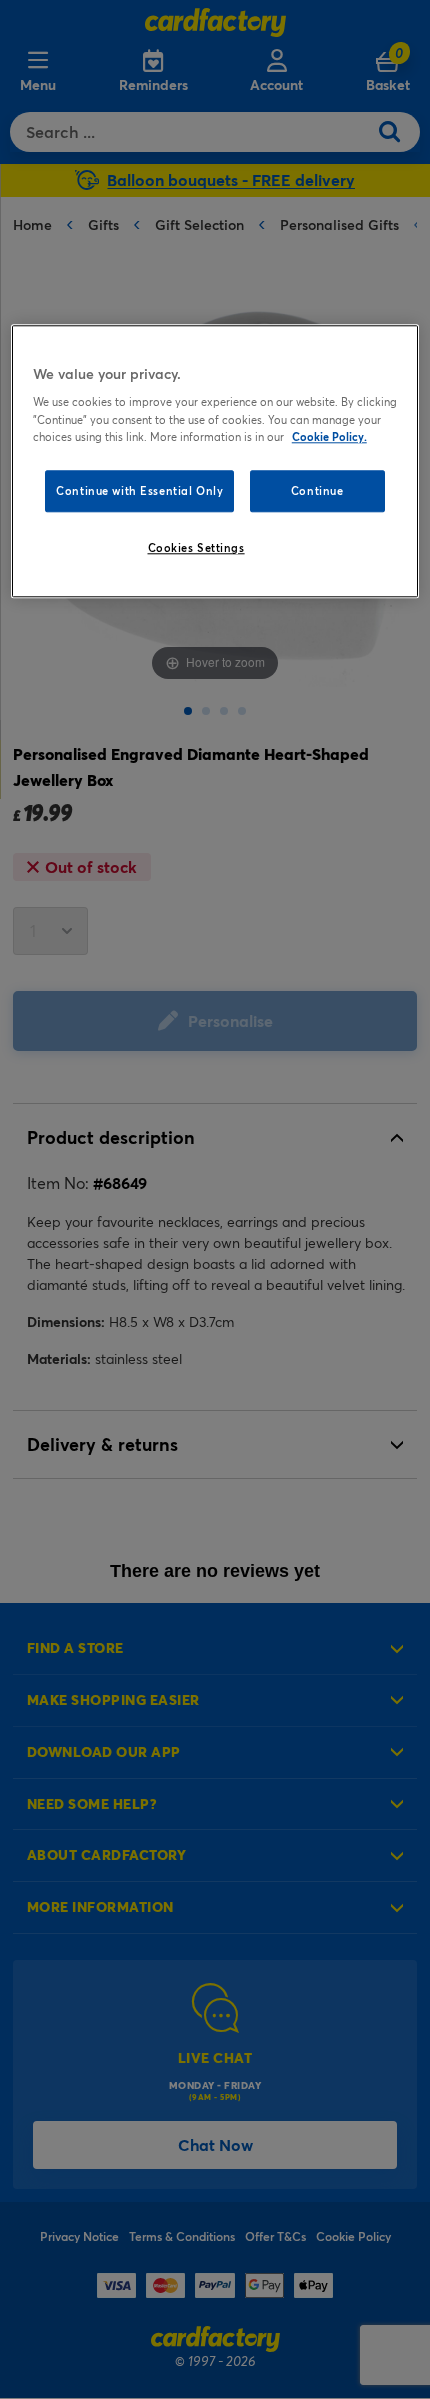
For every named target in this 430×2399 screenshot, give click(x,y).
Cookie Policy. (329, 436)
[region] (215, 461)
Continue (317, 490)
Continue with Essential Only (139, 490)
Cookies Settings (196, 547)
